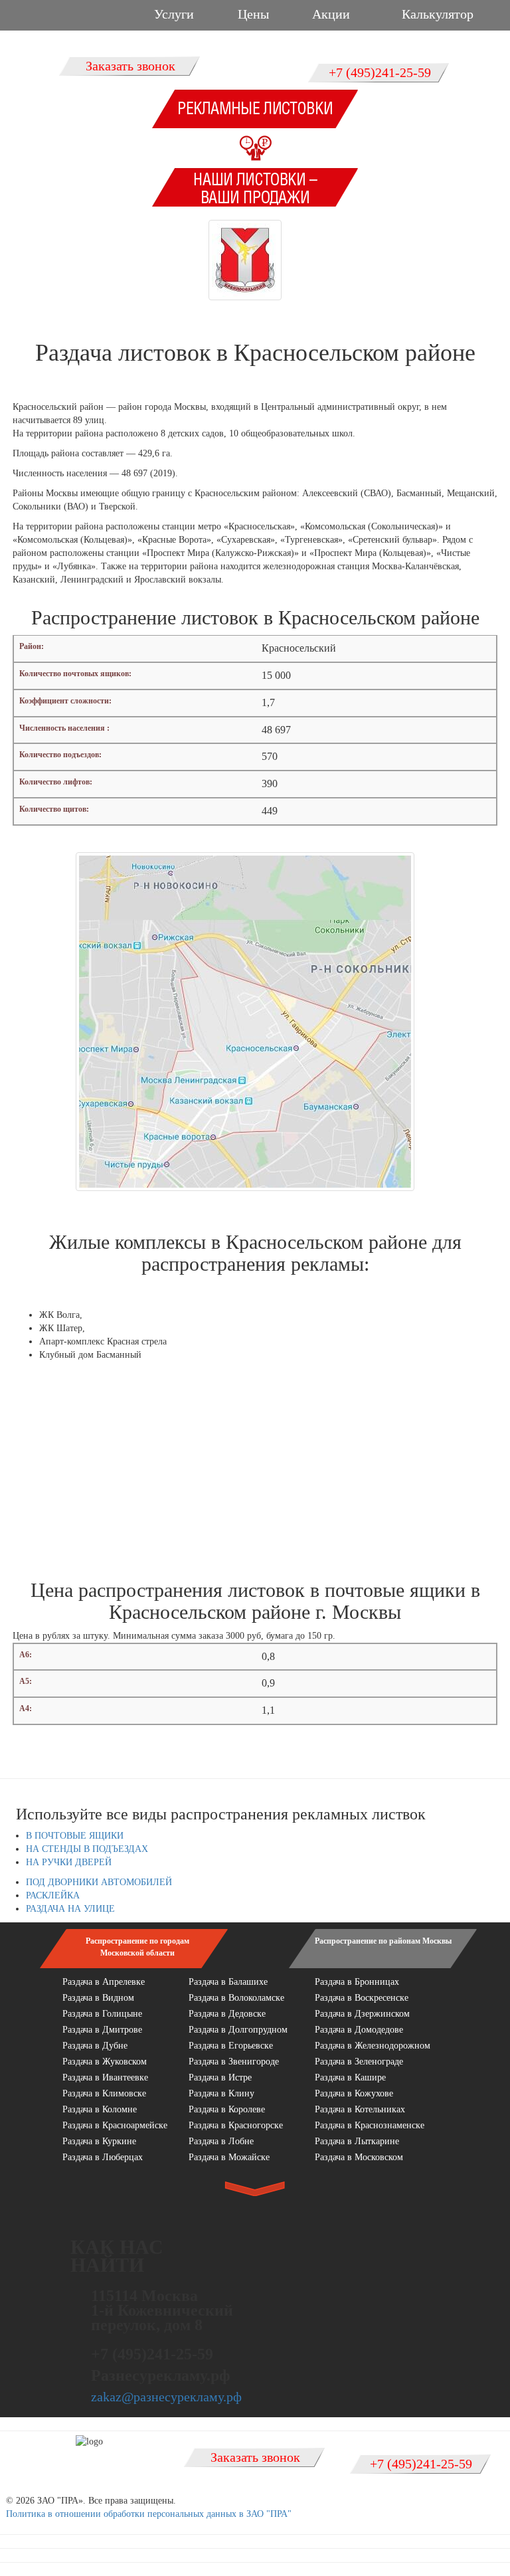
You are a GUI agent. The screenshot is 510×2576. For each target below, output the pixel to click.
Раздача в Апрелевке (104, 1982)
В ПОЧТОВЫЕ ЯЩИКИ (75, 1836)
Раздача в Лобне (221, 2141)
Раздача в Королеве (227, 2109)
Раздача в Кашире (350, 2077)
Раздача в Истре (220, 2077)
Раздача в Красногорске (236, 2125)
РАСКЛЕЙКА (53, 1895)
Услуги (174, 14)
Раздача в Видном (98, 1998)
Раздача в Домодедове (359, 2030)
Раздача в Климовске (104, 2093)
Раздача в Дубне (95, 2046)
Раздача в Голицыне (102, 2014)
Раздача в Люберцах (103, 2157)
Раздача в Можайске (229, 2157)
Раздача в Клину (221, 2093)
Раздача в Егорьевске (231, 2046)
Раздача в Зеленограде (359, 2062)
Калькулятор (438, 14)
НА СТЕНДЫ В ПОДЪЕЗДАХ (87, 1849)
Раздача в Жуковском (105, 2062)
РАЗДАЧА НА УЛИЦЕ (70, 1909)
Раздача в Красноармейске (115, 2125)
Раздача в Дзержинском (362, 2014)
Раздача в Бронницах (357, 1982)
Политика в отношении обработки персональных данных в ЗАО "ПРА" (149, 2514)
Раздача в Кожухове (354, 2093)
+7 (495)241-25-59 (380, 72)
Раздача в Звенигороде (234, 2062)
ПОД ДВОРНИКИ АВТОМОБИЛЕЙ (99, 1882)
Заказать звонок (130, 66)
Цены (253, 14)
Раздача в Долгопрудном (238, 2030)
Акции (331, 14)
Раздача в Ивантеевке (105, 2077)
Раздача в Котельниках (360, 2109)
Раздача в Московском (359, 2157)
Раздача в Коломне (100, 2109)
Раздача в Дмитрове (102, 2030)
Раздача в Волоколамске (236, 1998)
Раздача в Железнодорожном (373, 2046)
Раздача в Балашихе (228, 1982)
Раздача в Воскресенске (362, 1998)
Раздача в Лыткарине (357, 2141)
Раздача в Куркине (99, 2141)
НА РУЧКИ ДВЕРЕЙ (69, 1862)
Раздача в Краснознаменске (370, 2125)
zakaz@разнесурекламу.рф (166, 2397)
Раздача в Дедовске (227, 2014)
